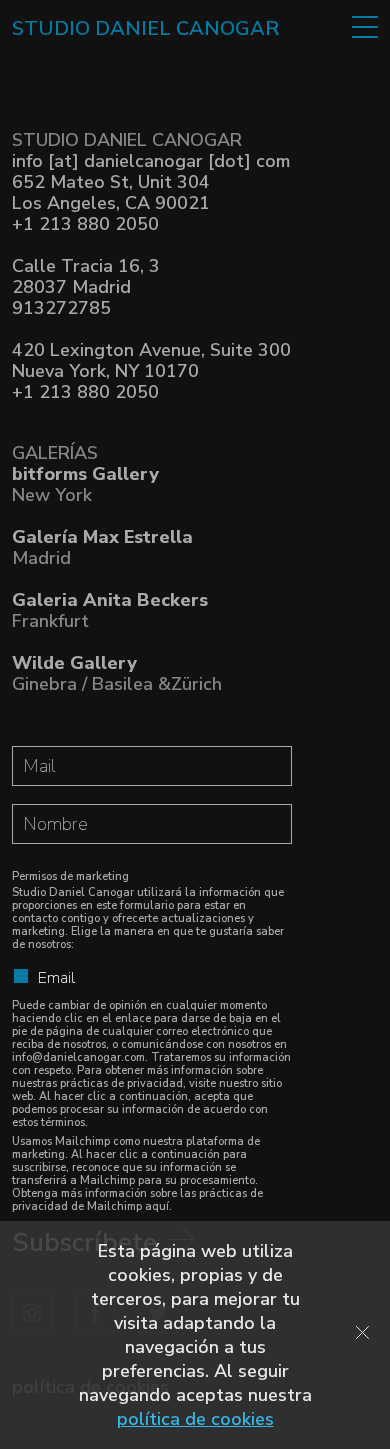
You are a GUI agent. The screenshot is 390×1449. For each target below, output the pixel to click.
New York (85, 484)
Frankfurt (110, 610)
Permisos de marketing (70, 876)
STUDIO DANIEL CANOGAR (145, 29)
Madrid (102, 547)
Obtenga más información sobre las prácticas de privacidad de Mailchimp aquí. (137, 1200)
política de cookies (195, 1419)
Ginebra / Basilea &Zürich (117, 673)
